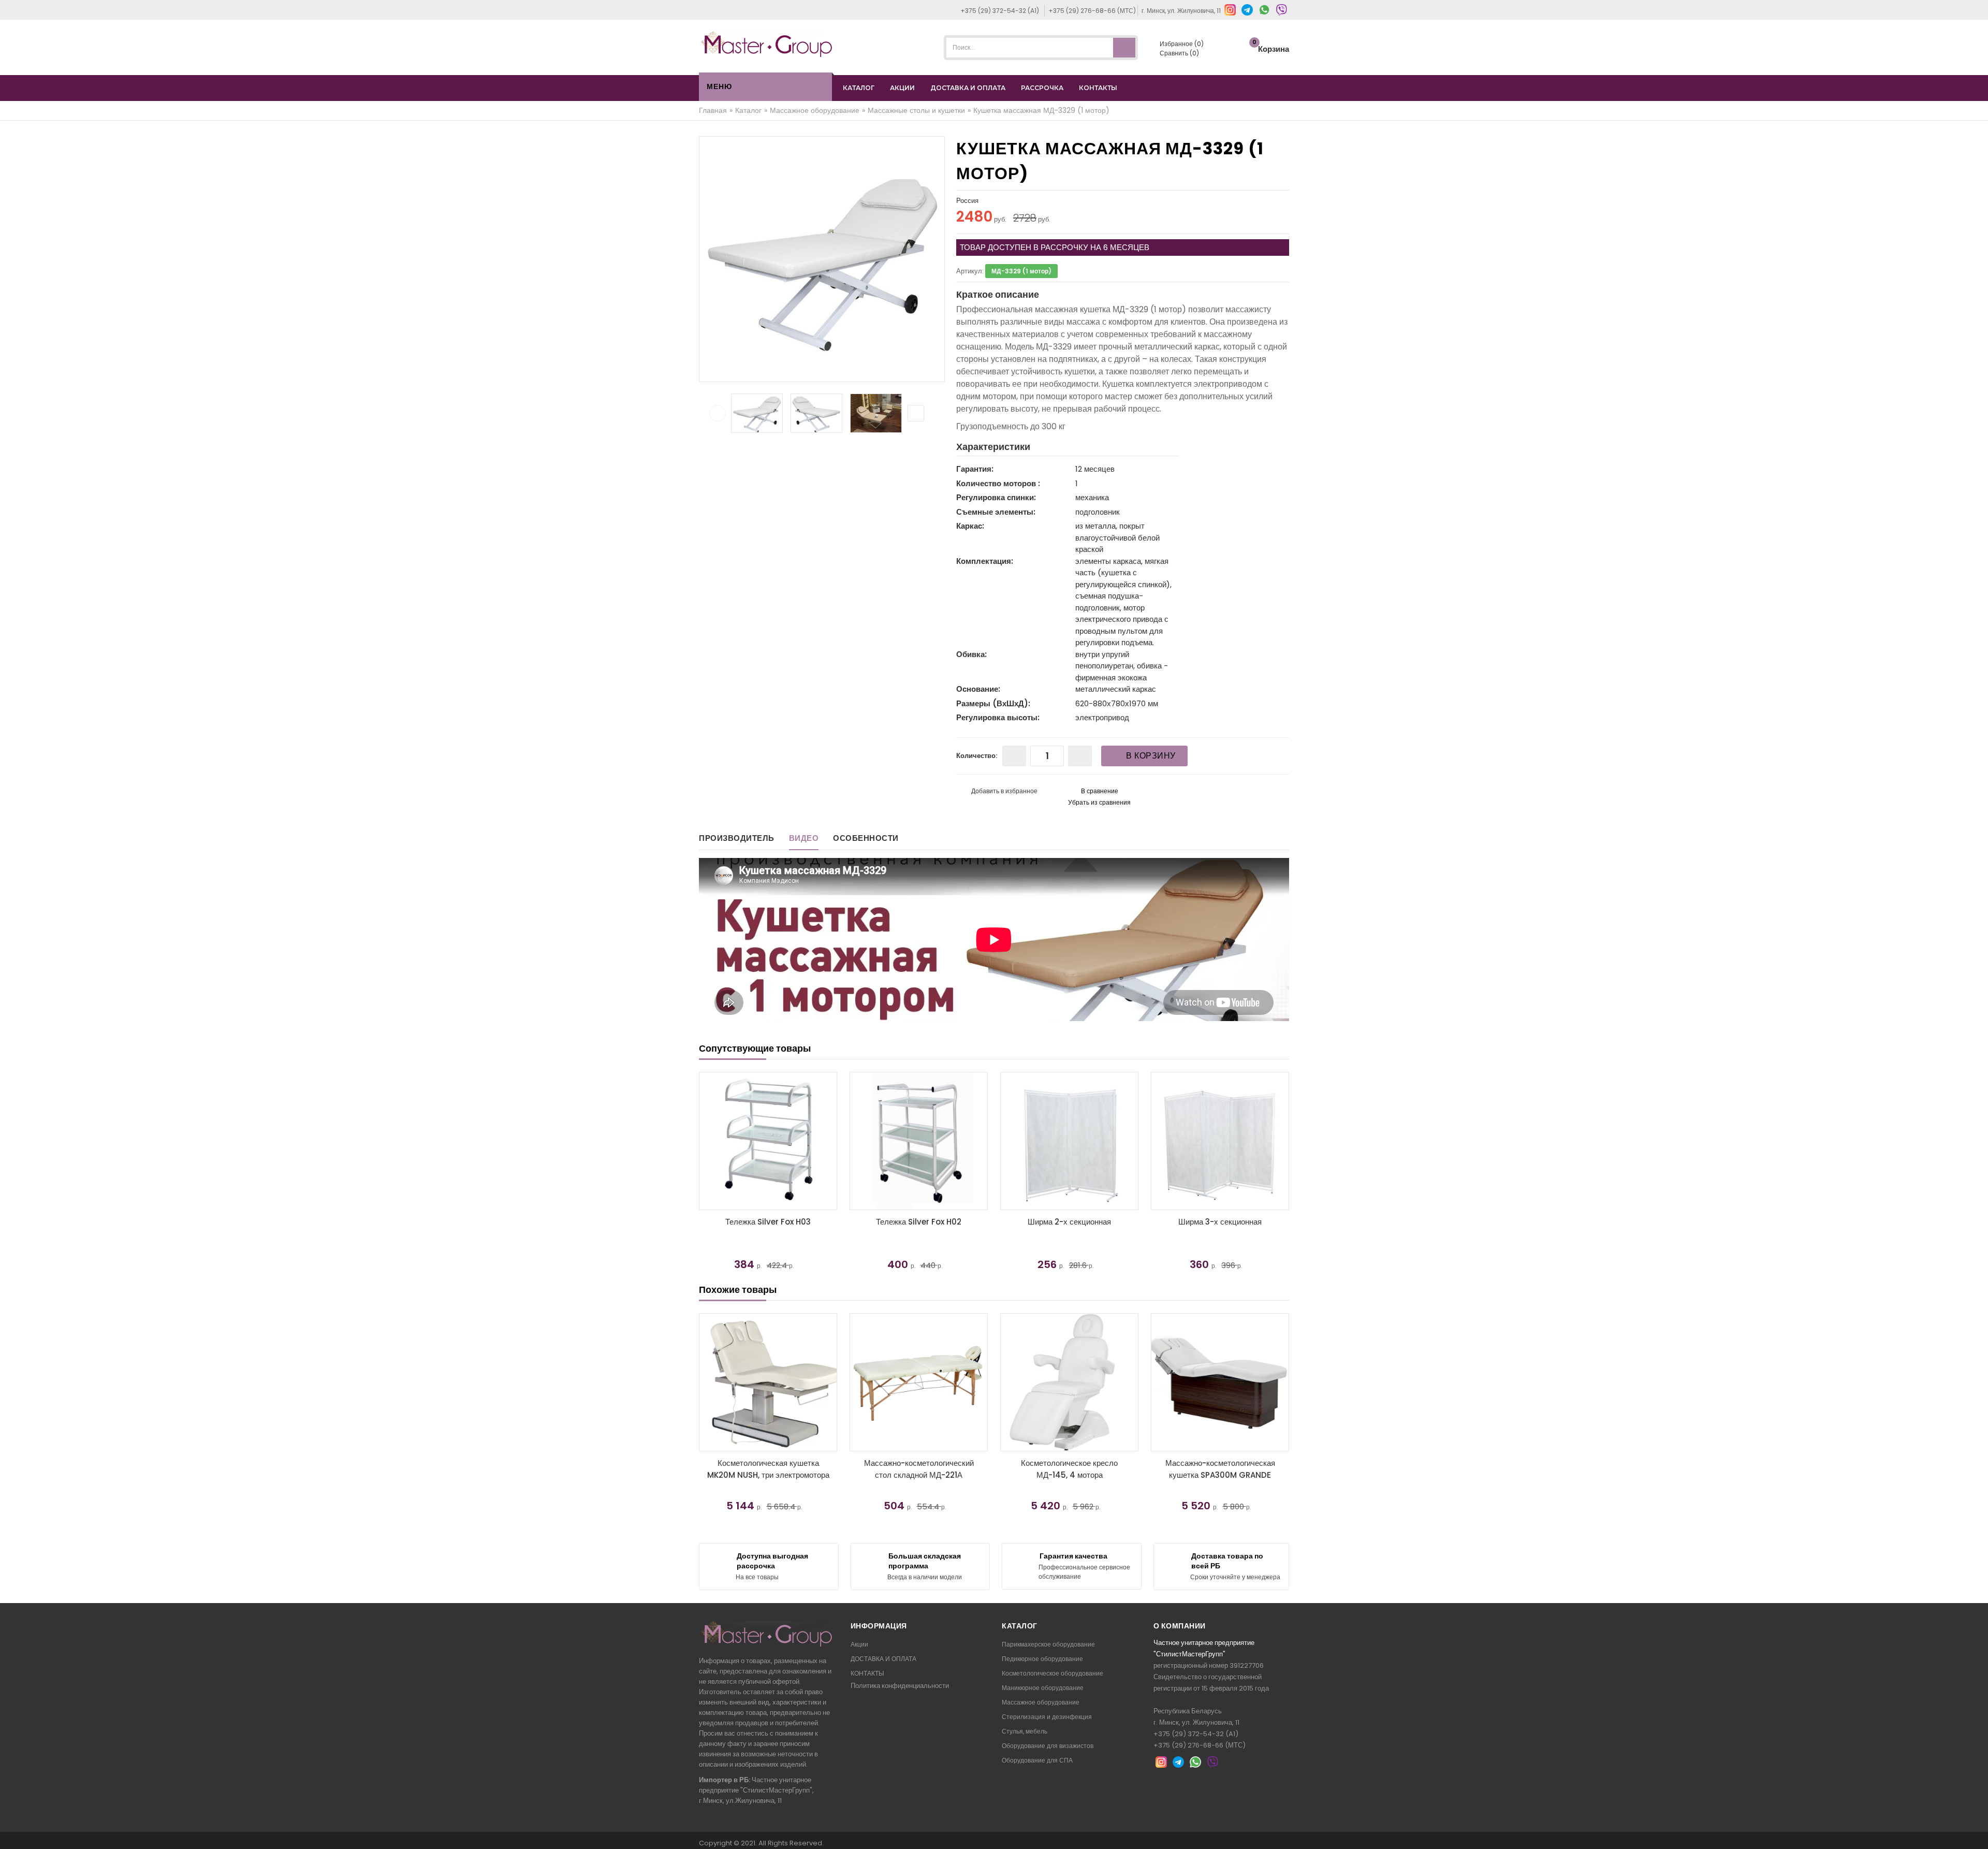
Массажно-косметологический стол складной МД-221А (919, 1469)
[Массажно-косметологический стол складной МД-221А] (919, 1382)
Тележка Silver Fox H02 (1220, 1222)
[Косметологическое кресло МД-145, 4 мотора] (1069, 1382)
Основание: (978, 689)
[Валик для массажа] (768, 1141)
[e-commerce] (767, 44)
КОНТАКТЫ (1098, 88)
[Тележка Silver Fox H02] (1220, 1141)
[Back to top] (1977, 1830)
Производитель (737, 838)
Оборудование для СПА (1037, 1760)
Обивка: (971, 654)
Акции (859, 1644)
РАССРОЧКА (1042, 88)
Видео (804, 838)
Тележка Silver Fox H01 (919, 1222)
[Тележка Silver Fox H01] (919, 1141)
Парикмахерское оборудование (1048, 1644)
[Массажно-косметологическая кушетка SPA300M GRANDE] (1220, 1382)
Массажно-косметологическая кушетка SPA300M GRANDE (1220, 1469)
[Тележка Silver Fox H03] (1069, 1141)
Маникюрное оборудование (1043, 1688)
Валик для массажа (768, 1222)
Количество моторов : (998, 483)
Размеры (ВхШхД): (993, 703)
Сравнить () (1179, 53)
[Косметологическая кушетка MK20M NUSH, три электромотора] (768, 1382)
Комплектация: (985, 561)
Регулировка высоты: (998, 717)
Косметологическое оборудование (1053, 1673)
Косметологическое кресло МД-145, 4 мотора (1069, 1469)
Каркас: (970, 526)
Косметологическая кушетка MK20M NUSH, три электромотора (768, 1469)
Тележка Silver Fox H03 (1069, 1222)
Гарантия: (975, 469)
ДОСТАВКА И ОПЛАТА (968, 88)
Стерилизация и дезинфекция (1047, 1717)
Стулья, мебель (1025, 1731)
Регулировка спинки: (996, 497)
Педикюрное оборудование (1042, 1659)
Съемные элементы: (996, 512)
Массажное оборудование (1041, 1702)
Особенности (866, 838)
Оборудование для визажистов (1048, 1746)
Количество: (977, 756)
